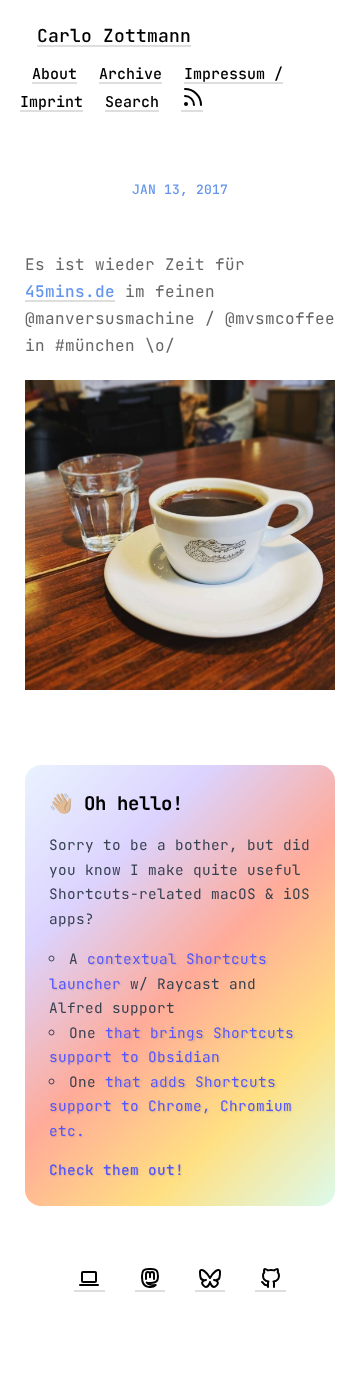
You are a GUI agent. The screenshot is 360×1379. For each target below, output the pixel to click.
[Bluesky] (210, 1279)
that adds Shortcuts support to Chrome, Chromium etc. (170, 1106)
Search (132, 102)
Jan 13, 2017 (180, 189)
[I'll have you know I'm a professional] (89, 1279)
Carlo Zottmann (114, 35)
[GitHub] (270, 1279)
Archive (130, 74)
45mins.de (70, 291)
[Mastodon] (150, 1279)
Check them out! (116, 1169)
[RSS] (192, 102)
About (54, 74)
